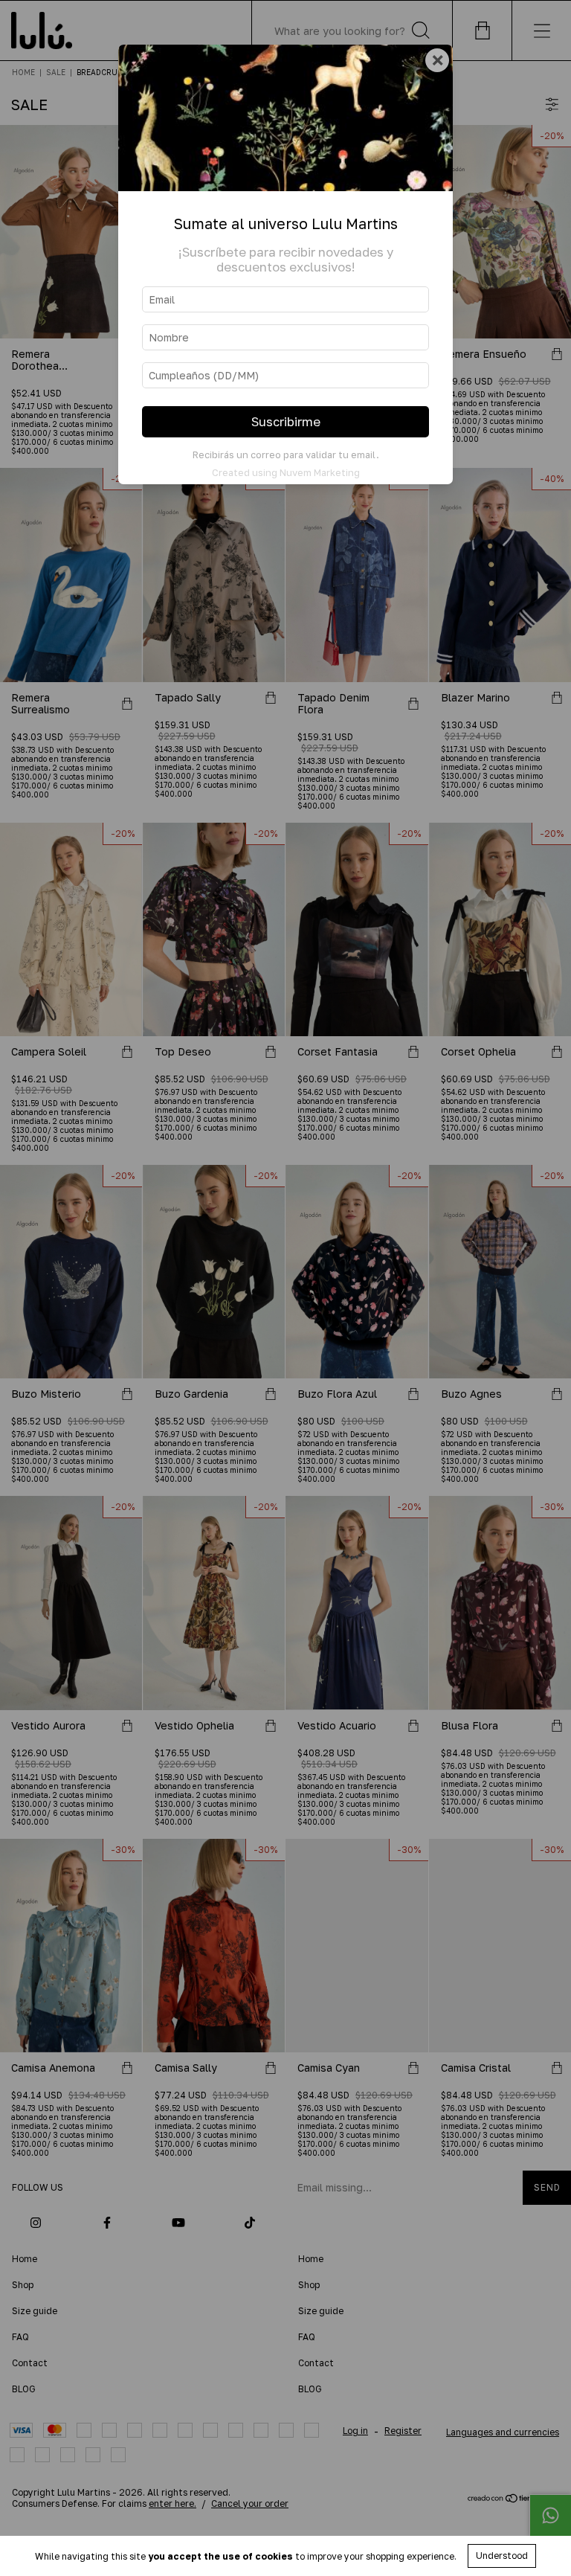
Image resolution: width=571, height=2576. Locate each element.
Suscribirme (286, 422)
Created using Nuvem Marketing (286, 472)
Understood (502, 2556)
